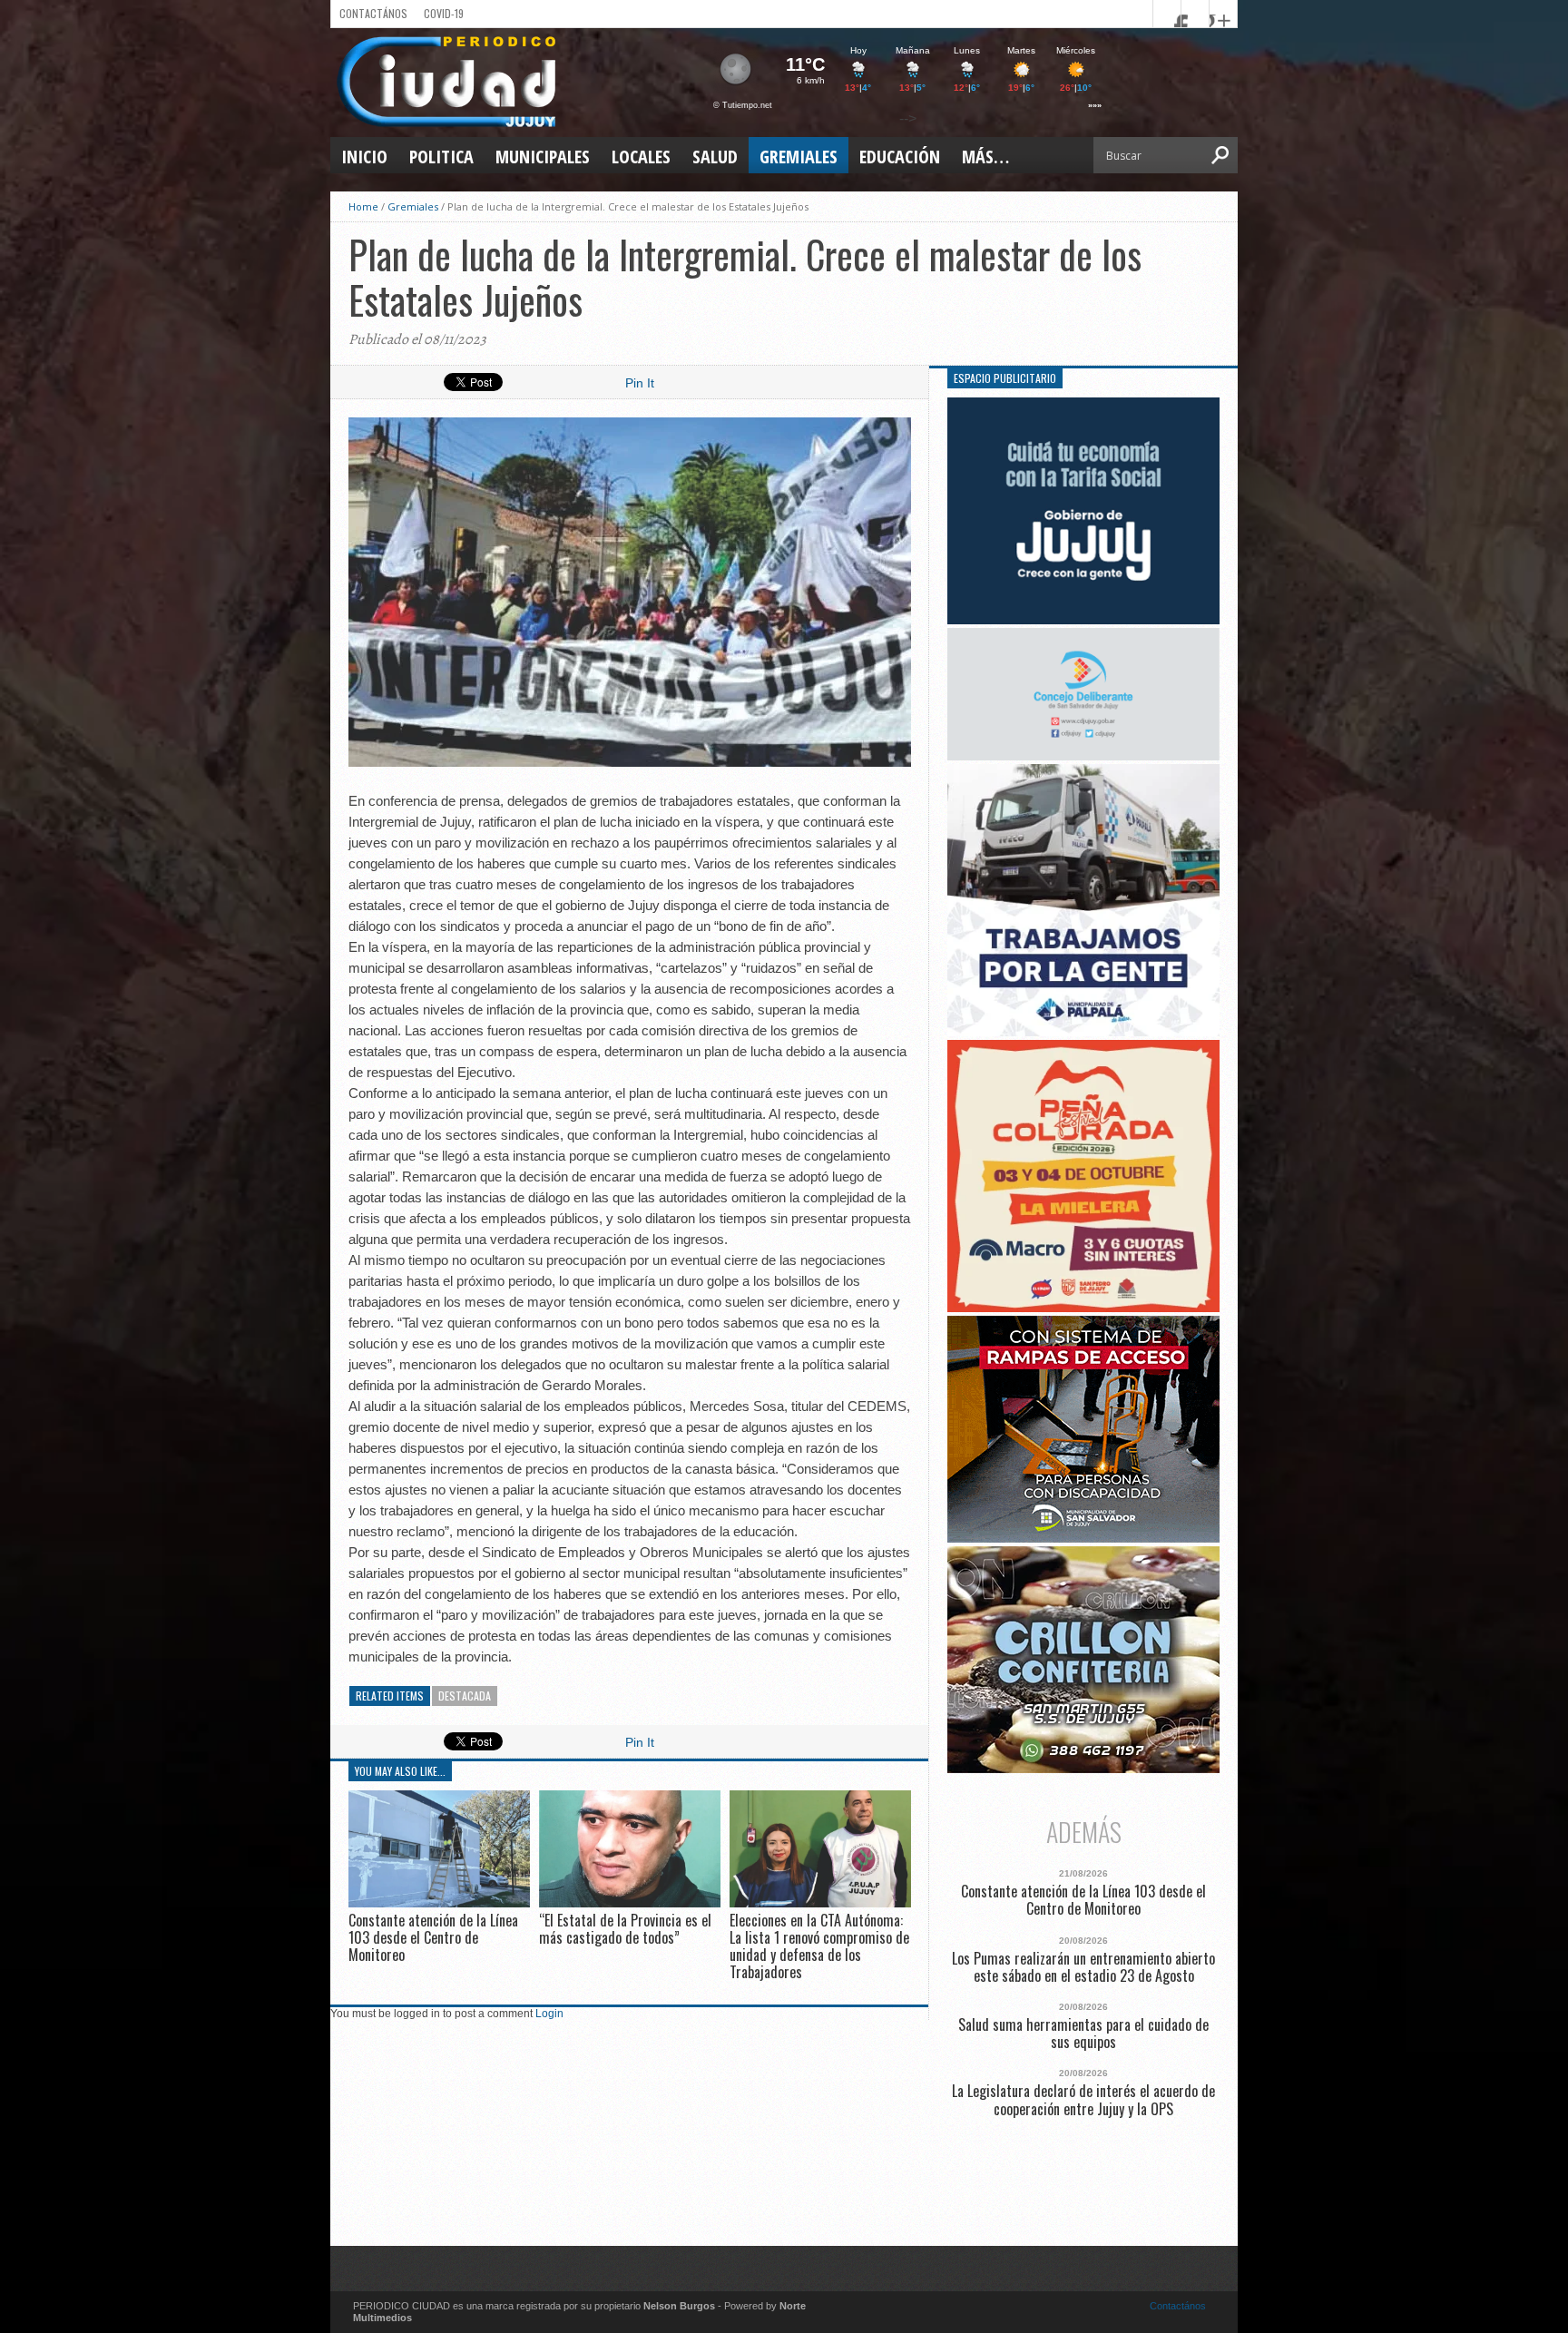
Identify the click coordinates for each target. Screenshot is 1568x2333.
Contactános (1178, 2306)
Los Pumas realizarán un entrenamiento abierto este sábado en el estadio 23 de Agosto (1083, 1967)
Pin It (640, 383)
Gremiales (799, 157)
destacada (465, 1696)
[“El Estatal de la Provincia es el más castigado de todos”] (630, 1902)
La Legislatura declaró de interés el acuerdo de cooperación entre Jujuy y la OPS (1083, 2100)
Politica (441, 157)
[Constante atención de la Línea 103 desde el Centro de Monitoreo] (439, 1902)
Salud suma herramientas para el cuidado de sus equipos (1083, 2034)
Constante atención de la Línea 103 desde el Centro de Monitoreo (433, 1937)
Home (363, 206)
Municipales (543, 157)
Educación (900, 157)
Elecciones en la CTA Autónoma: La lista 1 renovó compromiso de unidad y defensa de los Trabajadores (819, 1946)
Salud (715, 157)
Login (549, 2014)
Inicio (364, 157)
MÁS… (985, 157)
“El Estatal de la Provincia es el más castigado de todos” (625, 1929)
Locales (641, 157)
